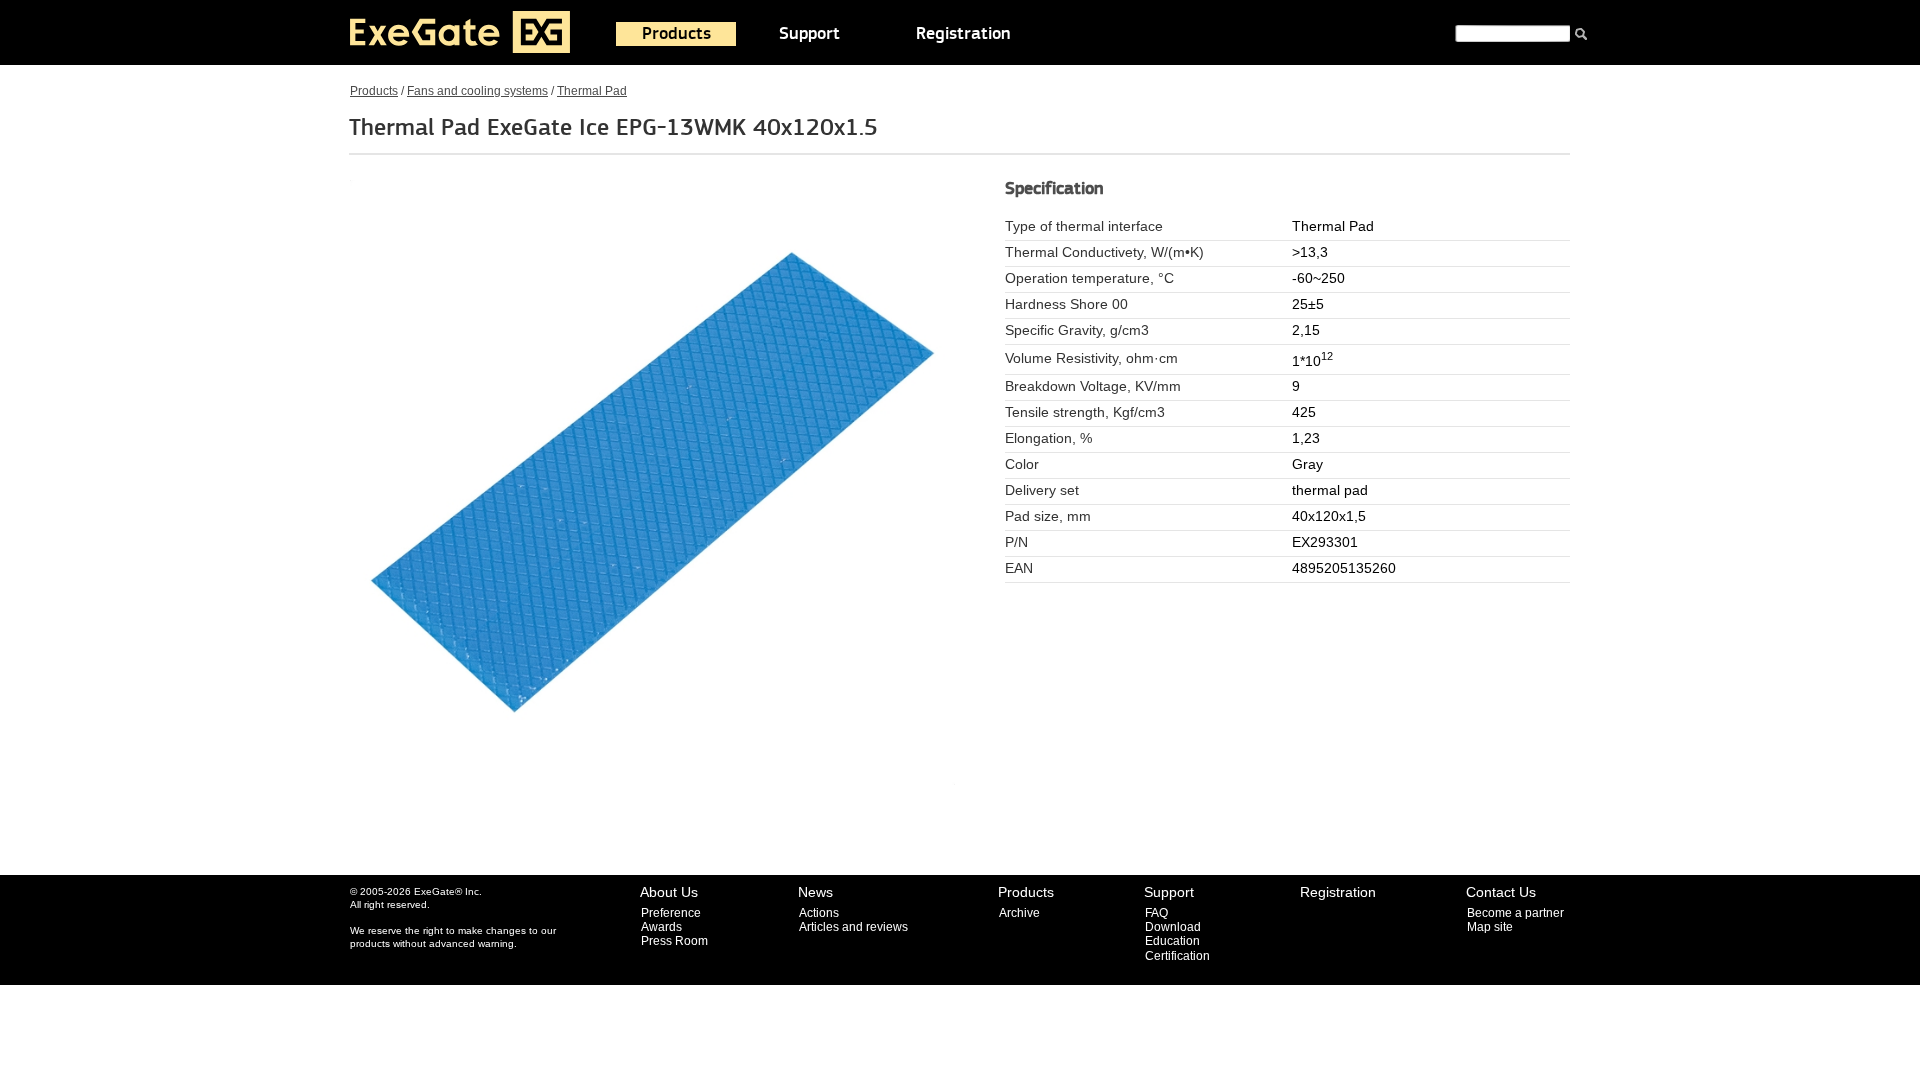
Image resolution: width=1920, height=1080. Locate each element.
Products (676, 34)
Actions (819, 913)
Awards (661, 927)
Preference (671, 913)
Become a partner (1515, 913)
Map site (1490, 927)
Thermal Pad (592, 91)
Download (1173, 927)
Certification (1177, 956)
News (815, 892)
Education (1172, 941)
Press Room (674, 941)
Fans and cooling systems (477, 91)
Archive (1019, 913)
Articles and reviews (853, 927)
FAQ (1156, 913)
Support (809, 34)
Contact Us (1501, 892)
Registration (963, 34)
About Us (669, 892)
